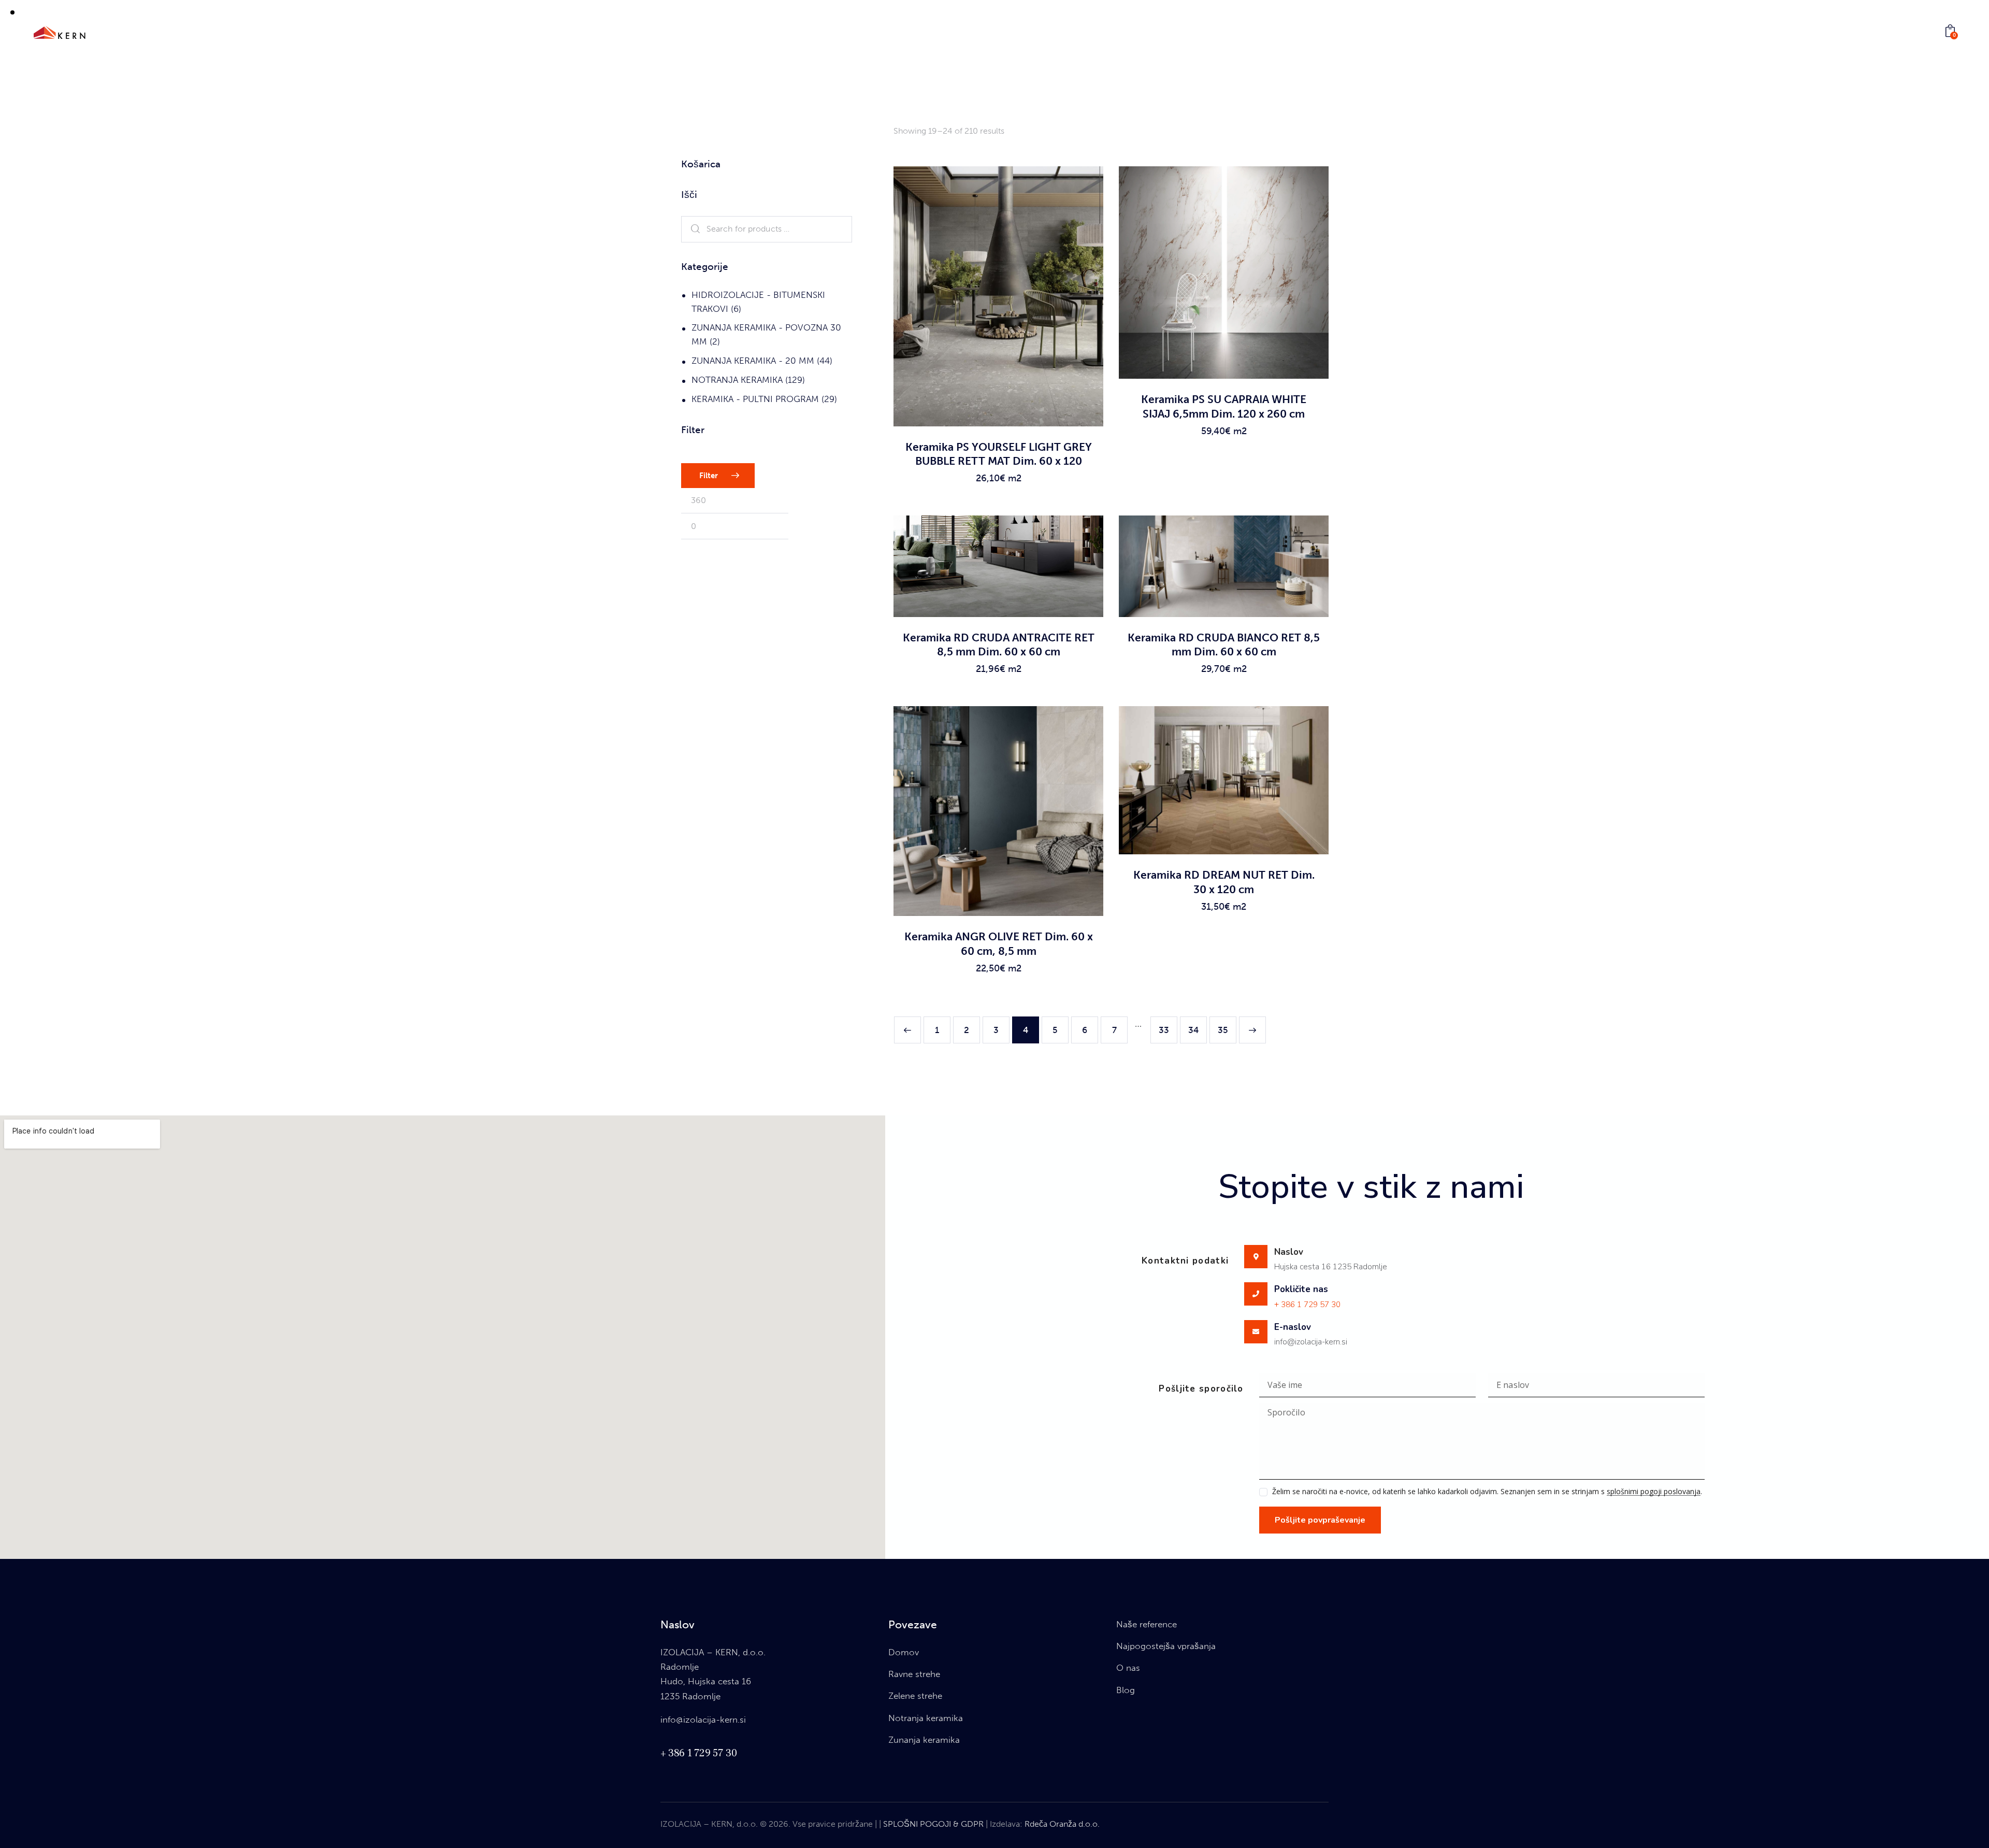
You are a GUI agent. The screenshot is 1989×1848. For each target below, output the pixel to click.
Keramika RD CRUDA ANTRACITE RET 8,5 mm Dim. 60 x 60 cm (999, 644)
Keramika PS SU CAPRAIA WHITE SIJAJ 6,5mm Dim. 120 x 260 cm (1224, 406)
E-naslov (1293, 1327)
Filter (709, 476)
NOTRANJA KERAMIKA (737, 380)
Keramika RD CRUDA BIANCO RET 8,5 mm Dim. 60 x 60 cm (1224, 644)
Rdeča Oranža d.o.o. (1062, 1824)
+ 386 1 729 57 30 (1307, 1305)
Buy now (998, 488)
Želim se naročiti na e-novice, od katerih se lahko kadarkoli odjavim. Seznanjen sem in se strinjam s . (1487, 1491)
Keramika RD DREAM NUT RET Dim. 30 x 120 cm (1224, 882)
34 (1193, 1030)
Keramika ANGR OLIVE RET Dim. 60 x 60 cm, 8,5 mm (999, 943)
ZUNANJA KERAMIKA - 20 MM (753, 361)
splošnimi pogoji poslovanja (1654, 1492)
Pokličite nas (1301, 1290)
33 (1164, 1030)
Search (693, 230)
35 (1223, 1030)
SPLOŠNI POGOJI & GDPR (933, 1824)
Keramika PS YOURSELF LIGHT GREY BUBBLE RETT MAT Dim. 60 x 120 (999, 454)
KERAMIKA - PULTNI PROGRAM (755, 399)
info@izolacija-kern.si (703, 1720)
